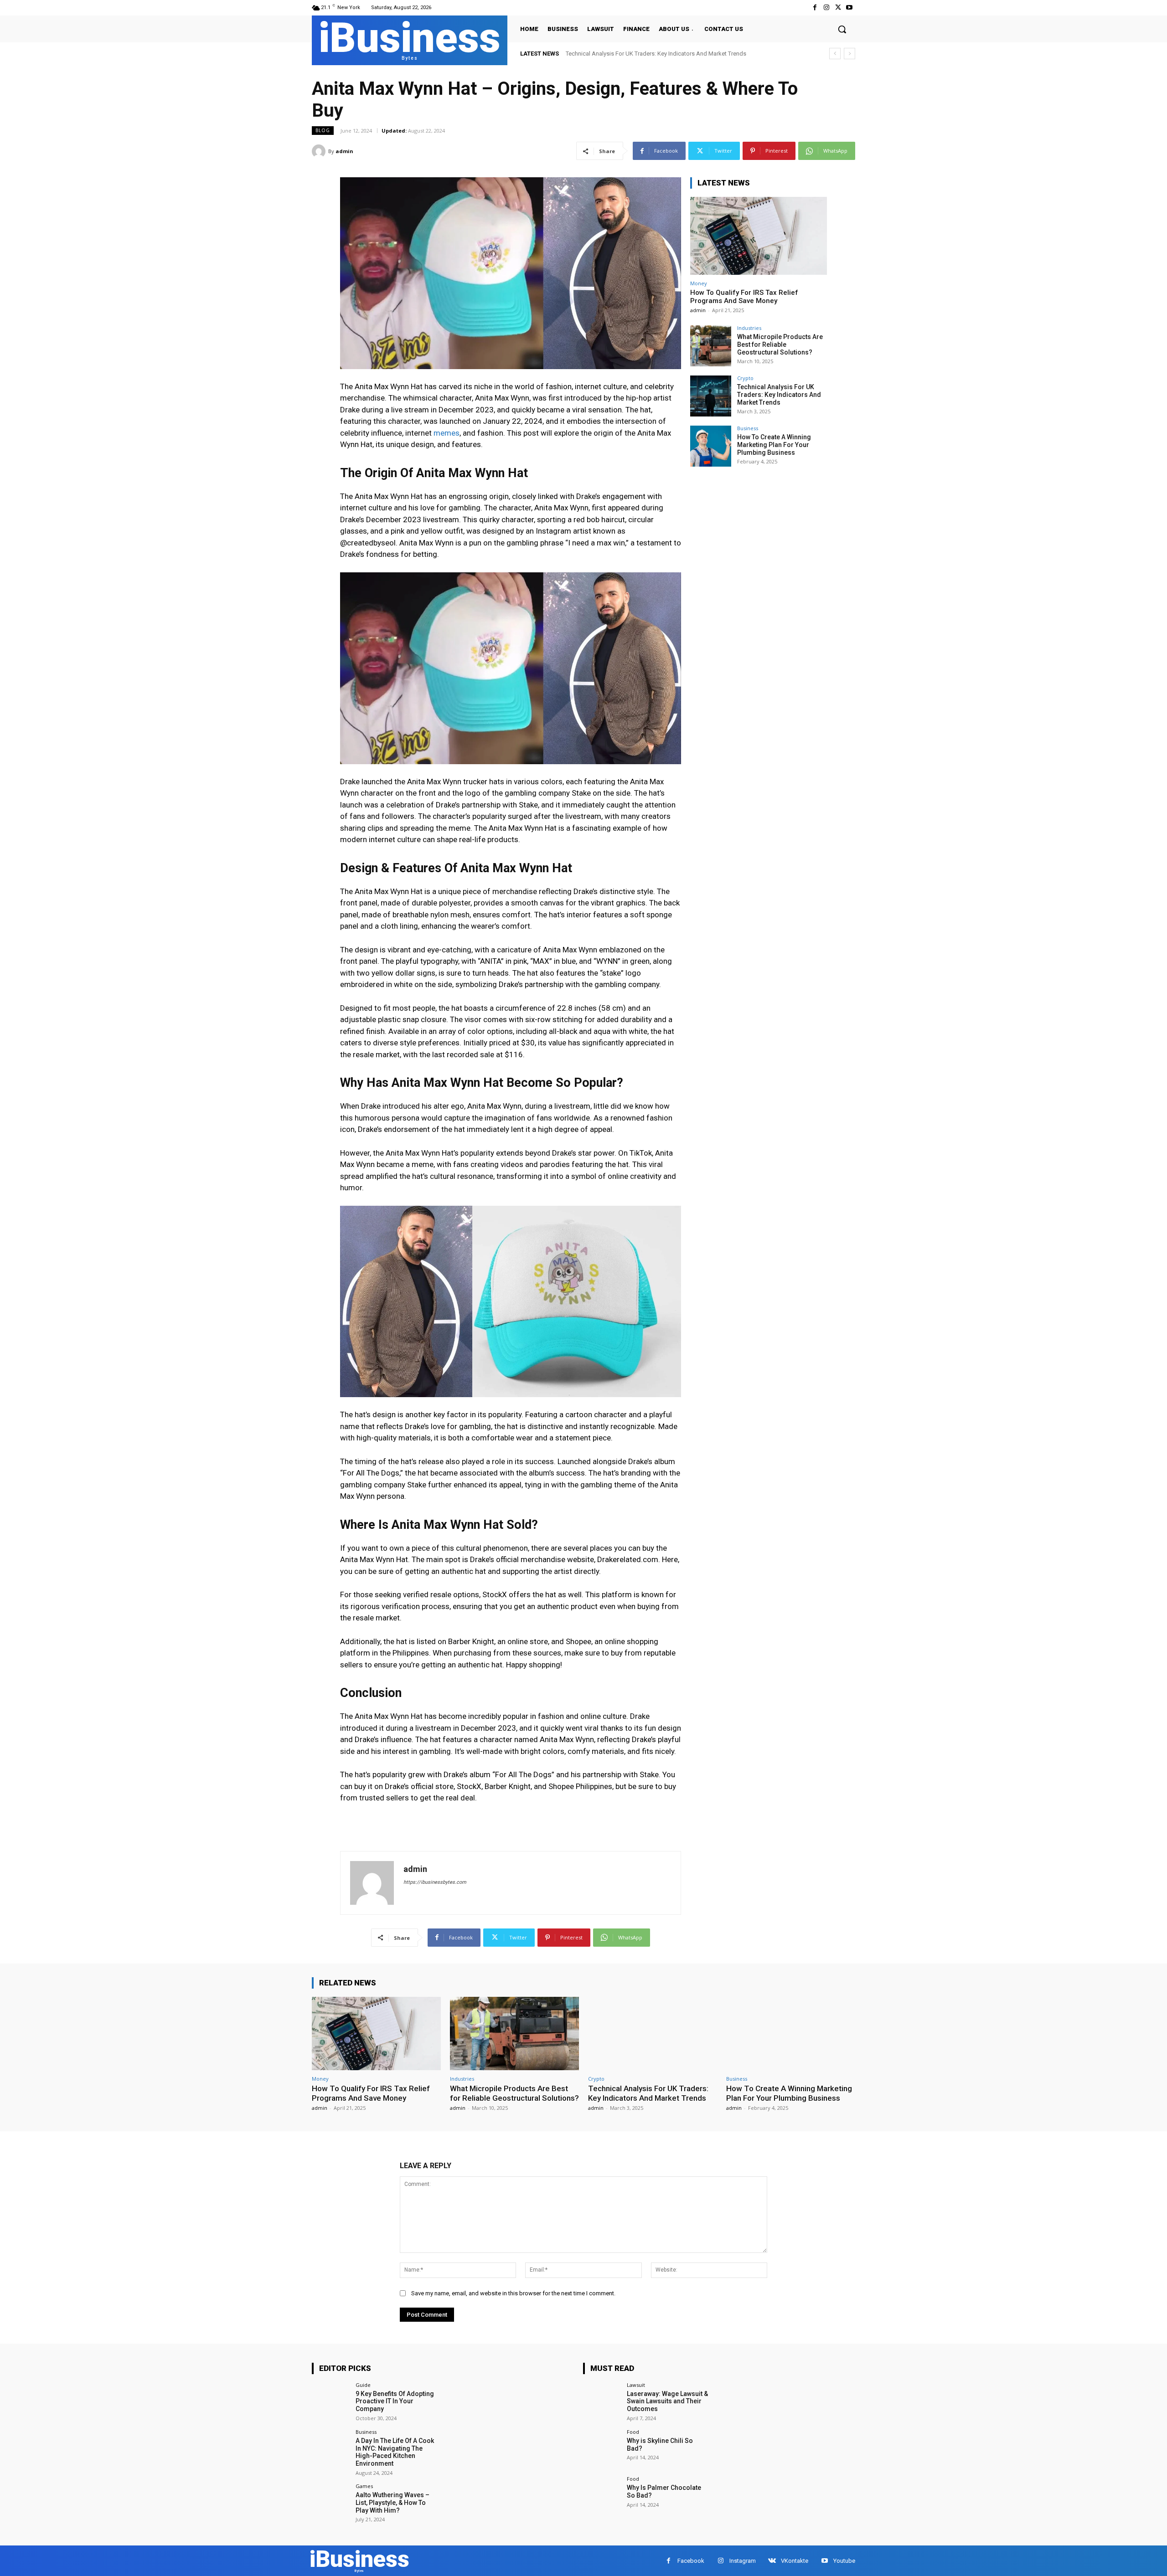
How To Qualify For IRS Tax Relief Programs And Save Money (744, 297)
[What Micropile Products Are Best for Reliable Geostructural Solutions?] (711, 346)
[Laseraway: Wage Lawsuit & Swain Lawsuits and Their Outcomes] (602, 2401)
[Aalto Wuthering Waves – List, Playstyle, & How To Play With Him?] (331, 2502)
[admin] (320, 151)
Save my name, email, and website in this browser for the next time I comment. (513, 2293)
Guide (363, 2385)
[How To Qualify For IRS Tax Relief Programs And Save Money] (759, 236)
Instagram (743, 2561)
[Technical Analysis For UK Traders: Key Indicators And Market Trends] (711, 396)
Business (748, 428)
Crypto (745, 378)
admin (344, 151)
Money (699, 283)
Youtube (844, 2561)
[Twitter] (838, 8)
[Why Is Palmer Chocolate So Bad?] (602, 2495)
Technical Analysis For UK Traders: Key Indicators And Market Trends (779, 395)
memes (447, 433)
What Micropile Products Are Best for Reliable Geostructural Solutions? (780, 344)
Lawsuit (636, 2385)
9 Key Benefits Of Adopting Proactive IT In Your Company (395, 2401)
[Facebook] (815, 8)
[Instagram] (826, 8)
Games (364, 2486)
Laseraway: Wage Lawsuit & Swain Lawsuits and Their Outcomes (667, 2401)
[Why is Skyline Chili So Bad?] (602, 2448)
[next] (849, 54)
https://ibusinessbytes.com (435, 1882)
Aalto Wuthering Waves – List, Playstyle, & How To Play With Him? (392, 2503)
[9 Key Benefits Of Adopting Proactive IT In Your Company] (331, 2401)
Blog (323, 130)
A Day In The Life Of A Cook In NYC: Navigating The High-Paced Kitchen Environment (395, 2452)
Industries (749, 328)
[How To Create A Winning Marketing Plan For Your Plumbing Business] (711, 446)
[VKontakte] (772, 2561)
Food (633, 2432)
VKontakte (795, 2561)
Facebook (691, 2561)
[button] (842, 29)
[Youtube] (849, 8)
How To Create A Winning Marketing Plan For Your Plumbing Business (656, 54)
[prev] (835, 54)
